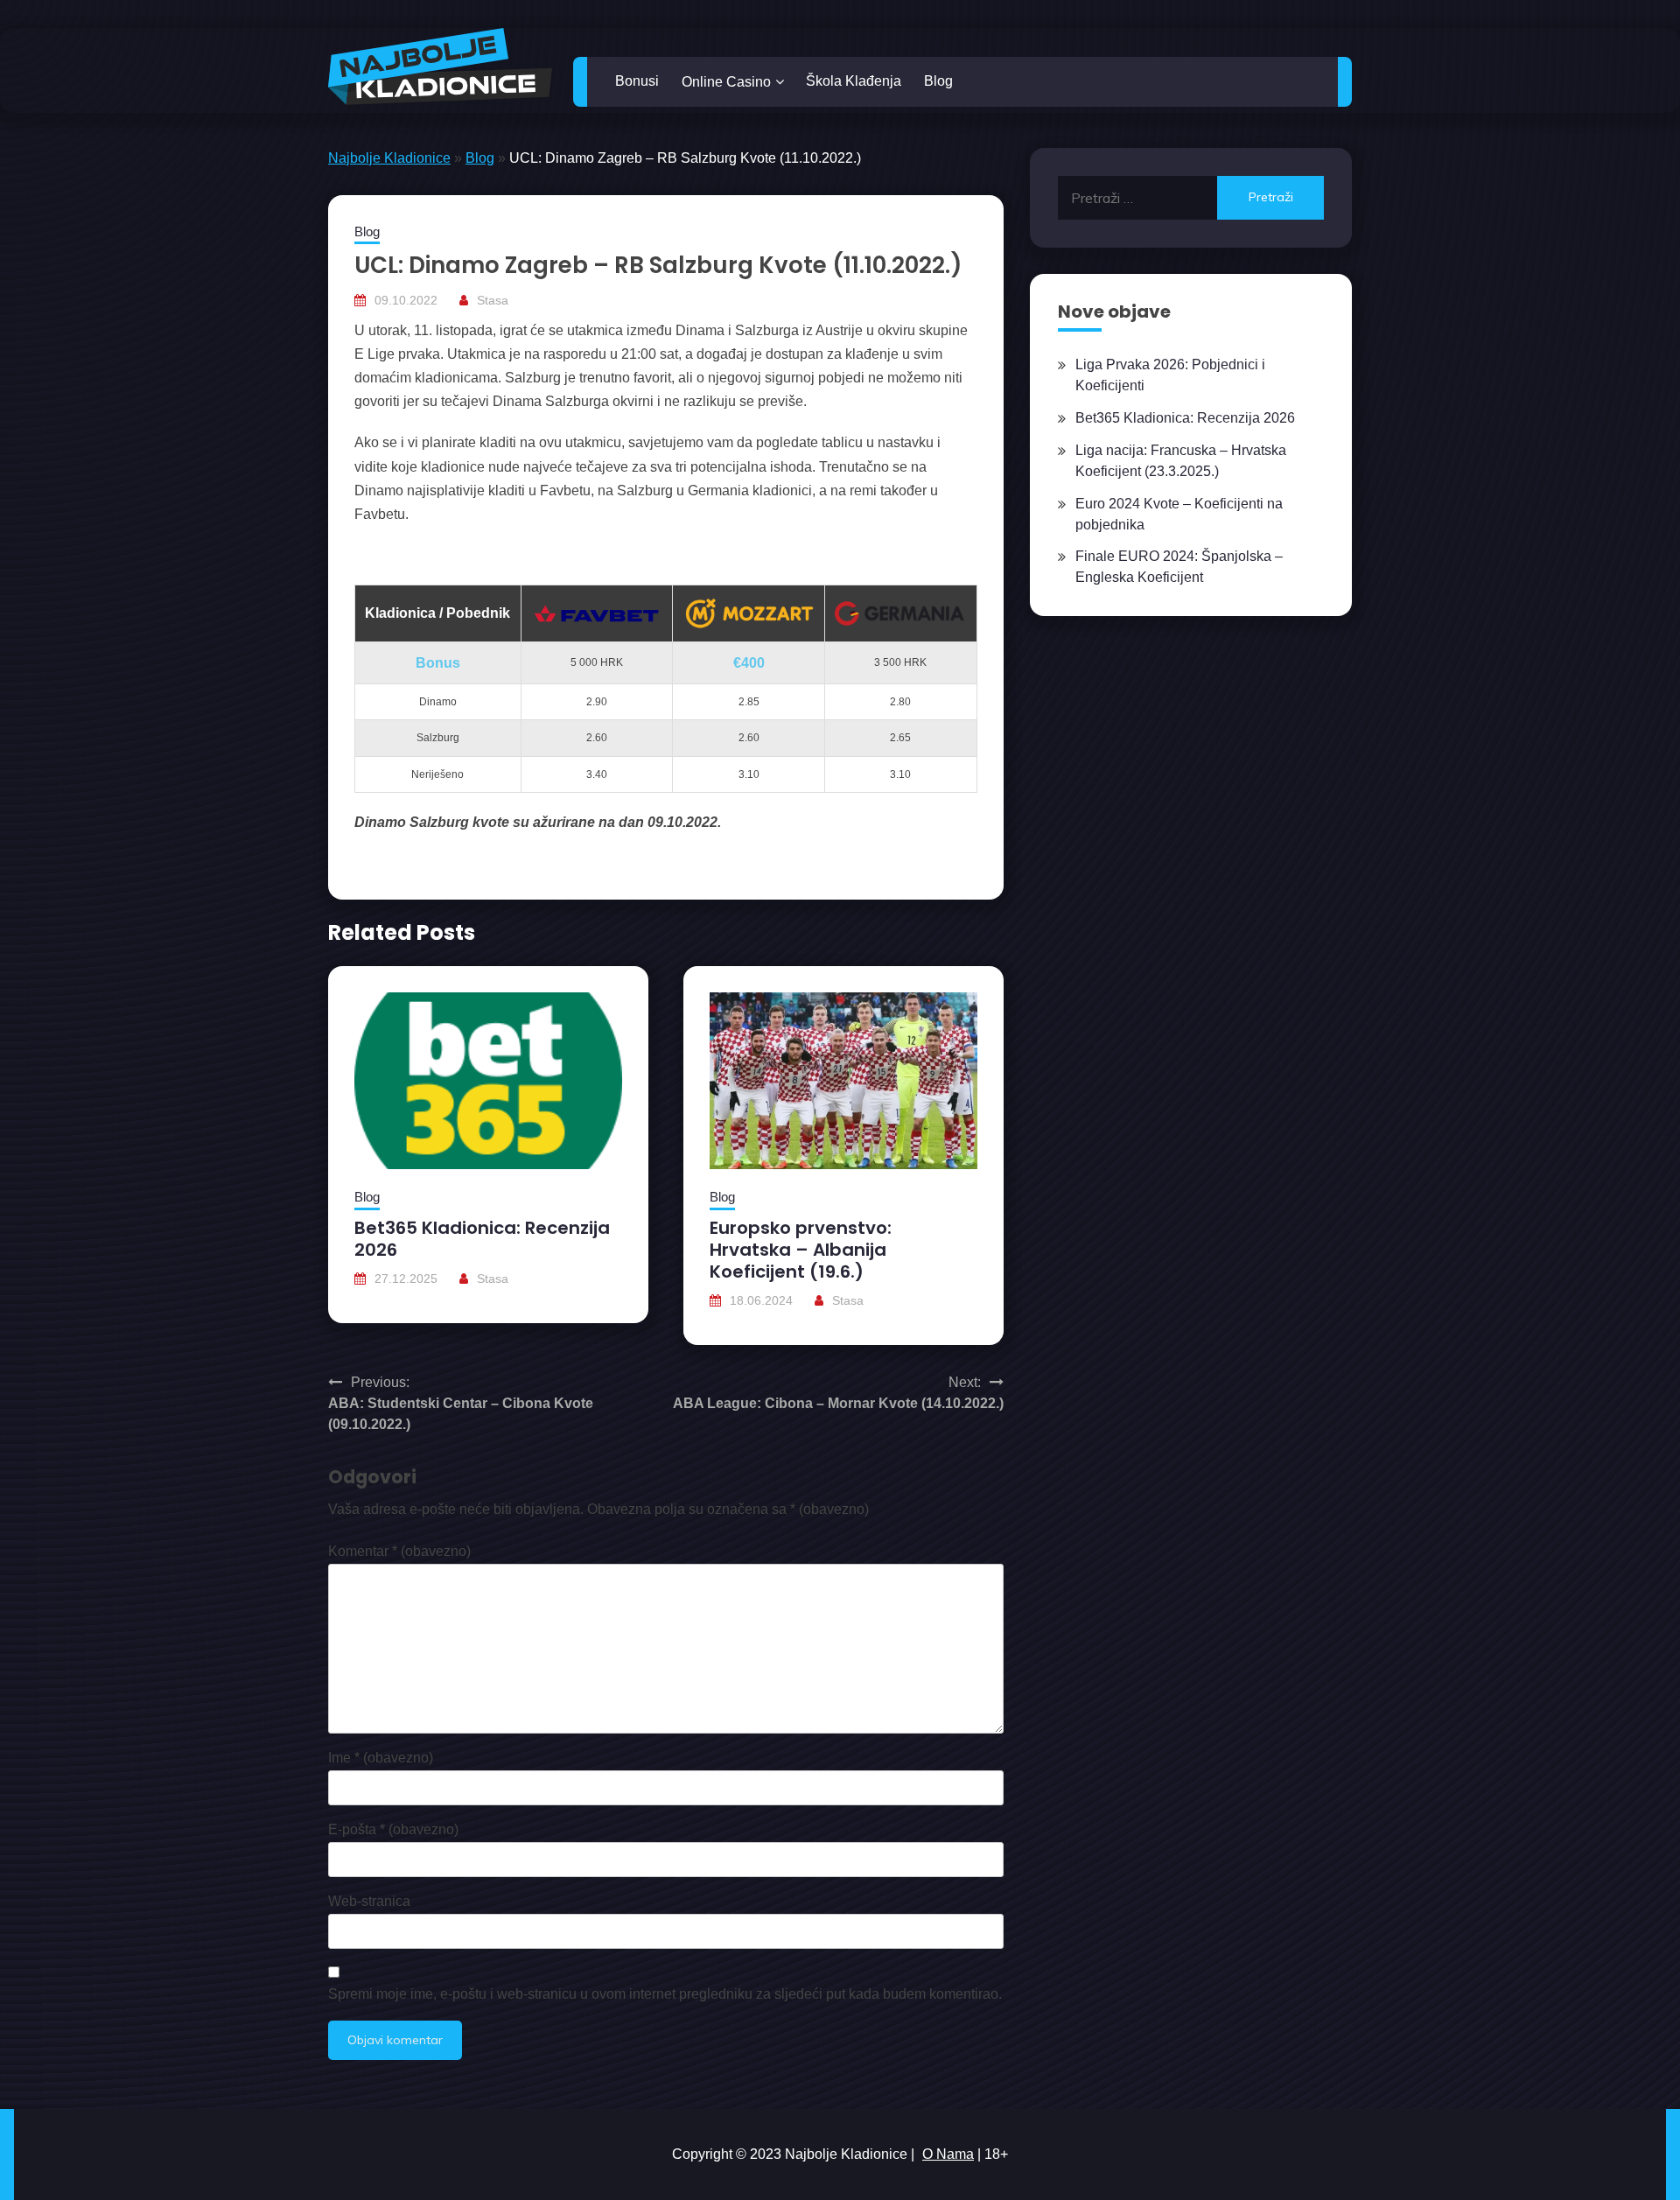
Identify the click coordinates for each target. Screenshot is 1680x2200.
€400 (749, 663)
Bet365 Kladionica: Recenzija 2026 (482, 1239)
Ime (381, 1758)
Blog (938, 81)
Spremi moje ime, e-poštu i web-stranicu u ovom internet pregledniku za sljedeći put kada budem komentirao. (665, 1994)
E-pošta (393, 1829)
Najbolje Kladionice (389, 158)
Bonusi (637, 81)
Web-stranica (369, 1901)
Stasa (493, 300)
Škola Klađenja (854, 81)
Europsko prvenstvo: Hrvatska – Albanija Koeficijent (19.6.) (801, 1250)
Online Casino (726, 82)
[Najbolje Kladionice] (440, 67)
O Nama (948, 2154)
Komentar (399, 1551)
